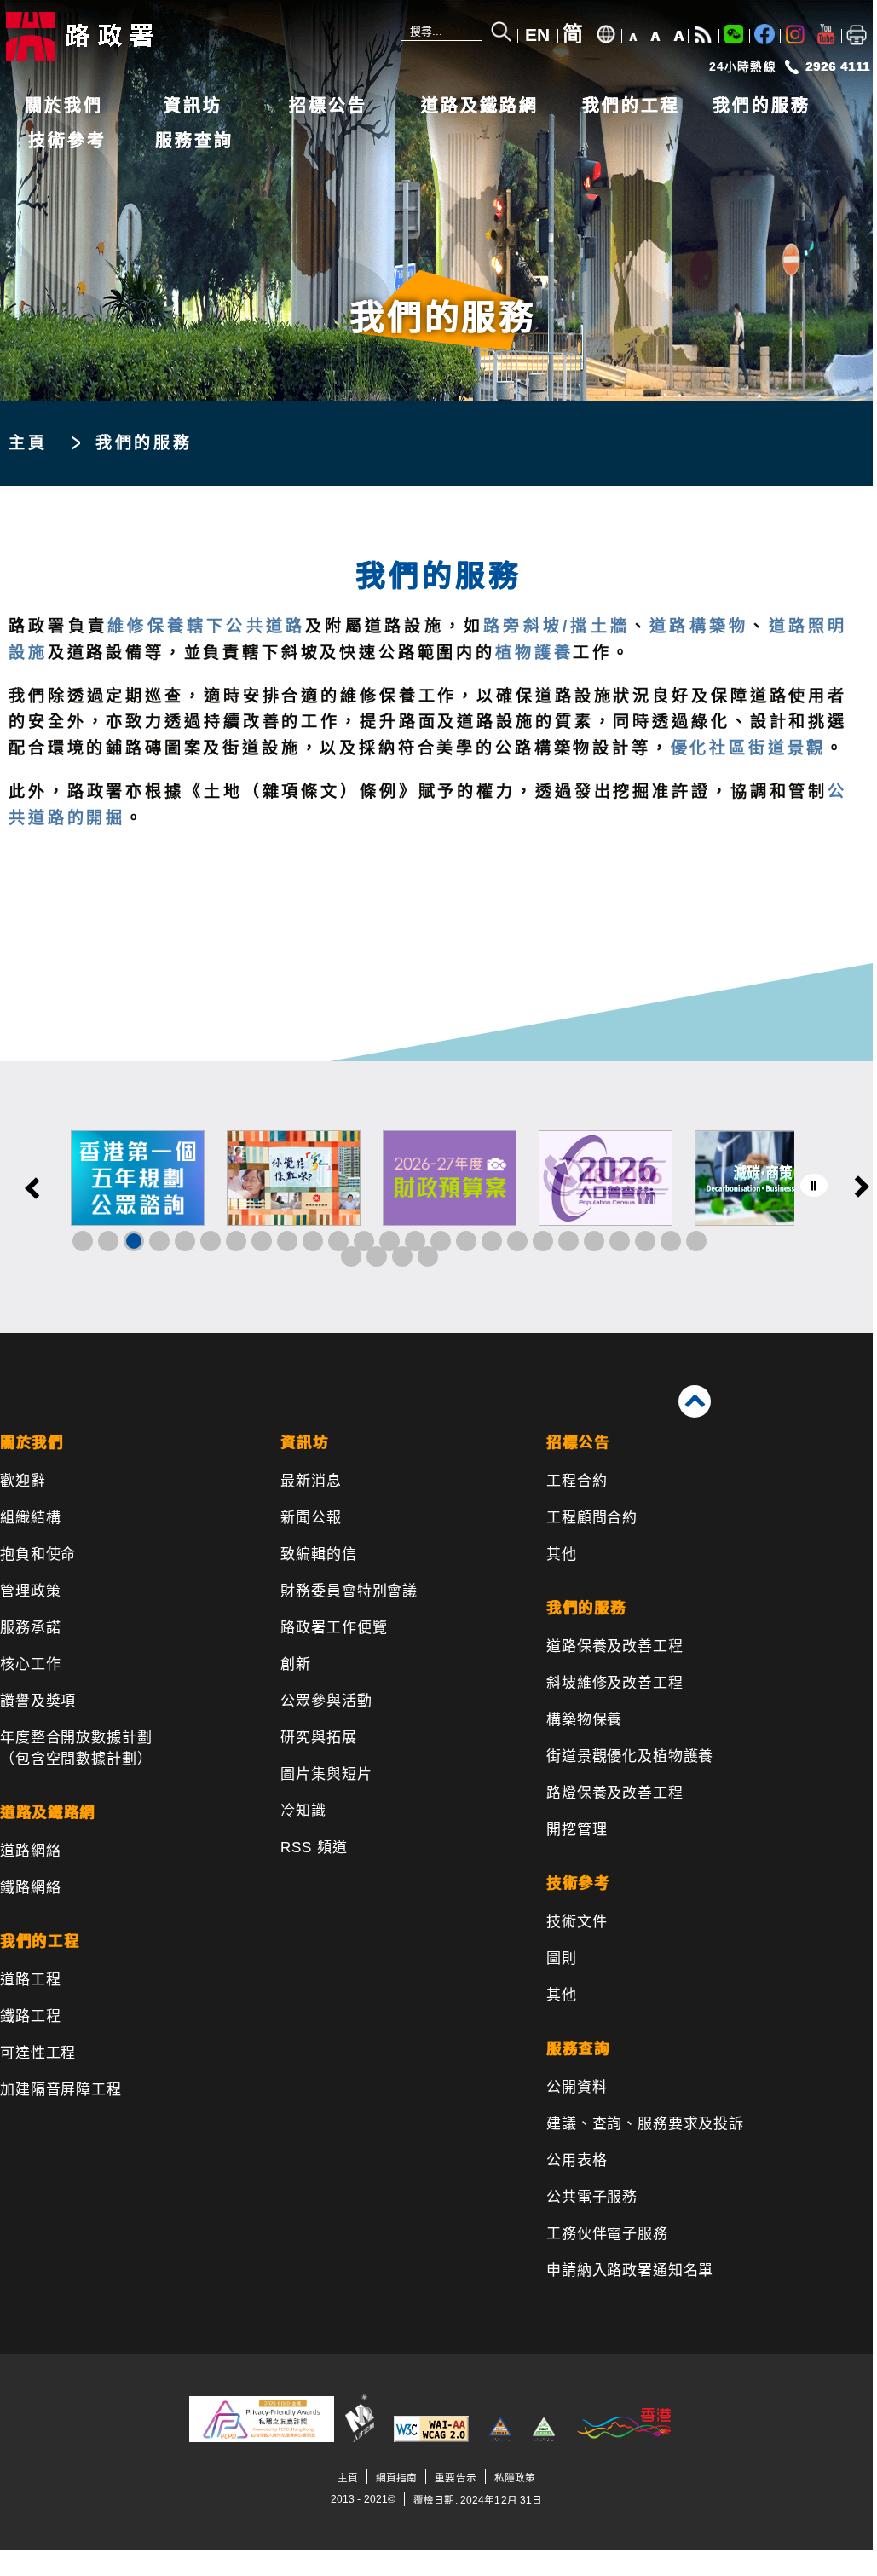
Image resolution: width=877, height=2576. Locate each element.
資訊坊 (193, 106)
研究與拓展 (318, 1738)
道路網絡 (30, 1851)
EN (537, 35)
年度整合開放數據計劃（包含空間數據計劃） (76, 1748)
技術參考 (67, 141)
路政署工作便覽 (334, 1628)
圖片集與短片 (326, 1774)
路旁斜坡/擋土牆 (557, 626)
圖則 (562, 1958)
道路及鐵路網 (480, 106)
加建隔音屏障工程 (61, 2090)
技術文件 (577, 1922)
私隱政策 (515, 2478)
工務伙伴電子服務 (607, 2234)
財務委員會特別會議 (349, 1591)
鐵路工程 (30, 2016)
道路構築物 (699, 626)
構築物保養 (584, 1720)
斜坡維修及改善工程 (615, 1683)
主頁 (28, 443)
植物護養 (534, 653)
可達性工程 (38, 2053)
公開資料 (577, 2087)
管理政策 (30, 1591)
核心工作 (30, 1664)
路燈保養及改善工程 (615, 1793)
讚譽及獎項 (38, 1701)
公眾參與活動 (326, 1701)
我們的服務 (762, 106)
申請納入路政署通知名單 (630, 2270)
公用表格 (577, 2160)
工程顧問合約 (592, 1518)
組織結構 (30, 1518)
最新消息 (311, 1481)
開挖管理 (577, 1830)
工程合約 (577, 1481)
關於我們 (64, 106)
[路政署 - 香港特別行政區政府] (115, 36)
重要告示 (455, 2478)
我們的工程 (631, 106)
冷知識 (303, 1811)
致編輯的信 (318, 1554)
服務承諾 (30, 1628)
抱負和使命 (38, 1554)
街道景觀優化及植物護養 (630, 1756)
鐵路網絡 (30, 1888)
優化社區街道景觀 (749, 748)
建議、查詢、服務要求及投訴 (645, 2124)
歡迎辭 (23, 1481)
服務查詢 (194, 141)
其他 (562, 1554)
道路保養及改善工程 (615, 1646)
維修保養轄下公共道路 (206, 626)
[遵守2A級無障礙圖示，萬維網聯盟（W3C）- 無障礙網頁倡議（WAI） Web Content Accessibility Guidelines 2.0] (431, 2438)
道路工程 (30, 1980)
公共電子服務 (592, 2197)
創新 (296, 1664)
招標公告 (328, 106)
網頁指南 (396, 2478)
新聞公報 (311, 1518)
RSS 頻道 (314, 1848)
